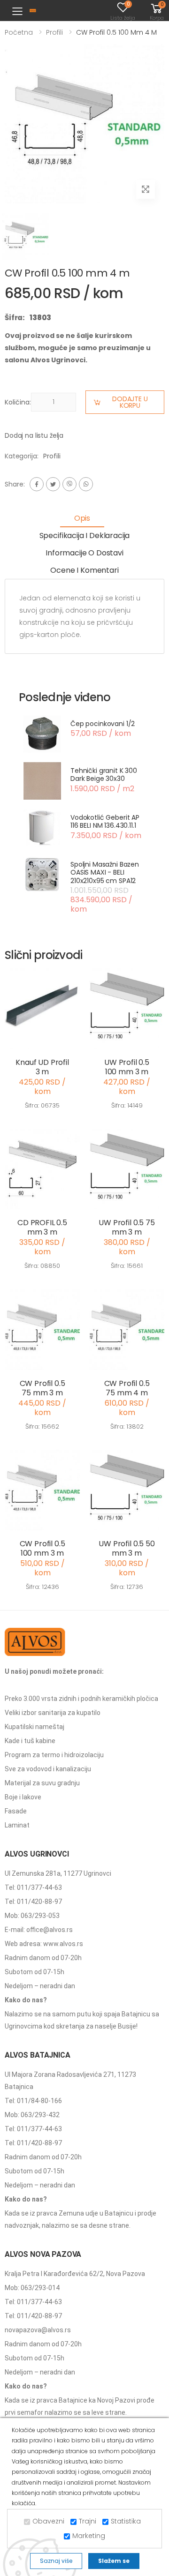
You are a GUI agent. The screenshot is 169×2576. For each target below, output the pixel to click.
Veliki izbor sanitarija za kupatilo (53, 1713)
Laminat (17, 1825)
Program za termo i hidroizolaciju (54, 1755)
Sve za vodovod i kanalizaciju (48, 1769)
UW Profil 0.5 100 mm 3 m (127, 1067)
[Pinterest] (86, 484)
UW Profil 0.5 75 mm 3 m (127, 1227)
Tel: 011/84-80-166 (33, 2101)
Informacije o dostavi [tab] (84, 553)
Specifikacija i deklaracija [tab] (85, 535)
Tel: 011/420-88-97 (33, 1902)
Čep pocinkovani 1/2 (103, 724)
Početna (19, 32)
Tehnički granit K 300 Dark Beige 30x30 (104, 775)
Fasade (16, 1811)
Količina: (18, 402)
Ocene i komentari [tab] (84, 570)
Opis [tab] (82, 518)
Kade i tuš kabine (30, 1741)
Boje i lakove (23, 1797)
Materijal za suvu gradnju (42, 1783)
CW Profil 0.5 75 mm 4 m (127, 1388)
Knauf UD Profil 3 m (42, 1067)
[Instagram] (69, 484)
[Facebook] (37, 484)
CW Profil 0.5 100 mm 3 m (42, 1548)
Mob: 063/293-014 (32, 2288)
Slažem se (114, 2561)
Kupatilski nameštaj (35, 1727)
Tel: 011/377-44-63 (33, 1887)
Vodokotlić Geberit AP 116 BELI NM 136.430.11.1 (105, 822)
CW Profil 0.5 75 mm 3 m (42, 1388)
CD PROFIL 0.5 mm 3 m (42, 1227)
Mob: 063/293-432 (32, 2115)
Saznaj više (56, 2561)
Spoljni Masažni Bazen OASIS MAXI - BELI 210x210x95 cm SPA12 (105, 872)
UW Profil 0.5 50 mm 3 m (127, 1548)
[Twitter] (53, 484)
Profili (54, 32)
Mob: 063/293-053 (32, 1916)
